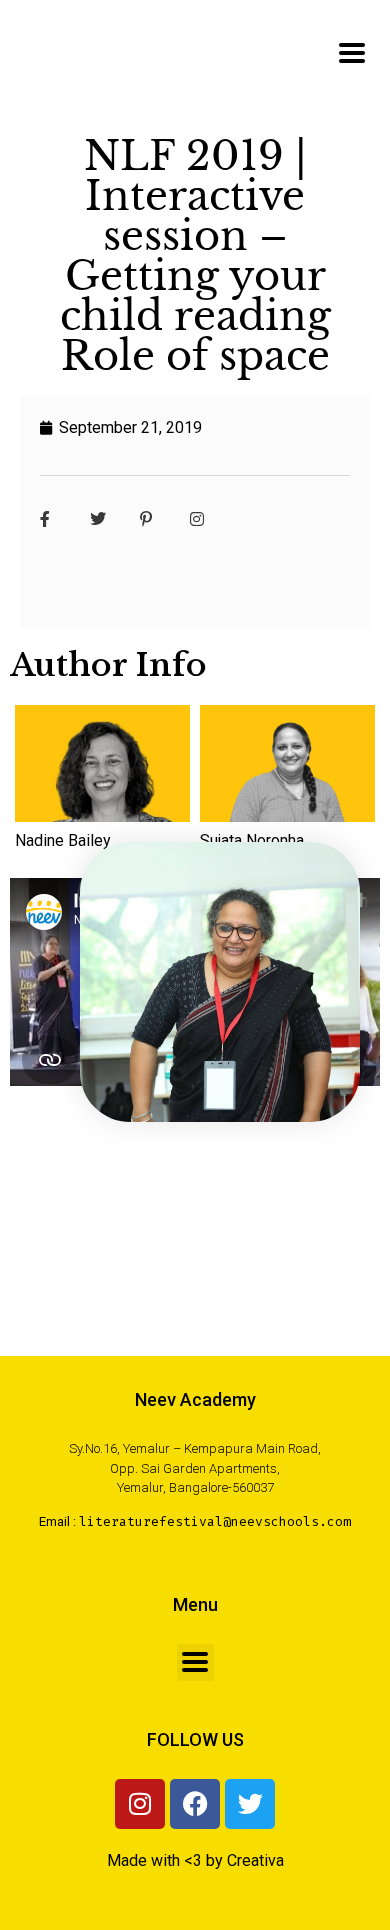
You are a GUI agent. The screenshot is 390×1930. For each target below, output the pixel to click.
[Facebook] (195, 1804)
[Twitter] (250, 1804)
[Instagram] (140, 1804)
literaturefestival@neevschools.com (215, 1521)
